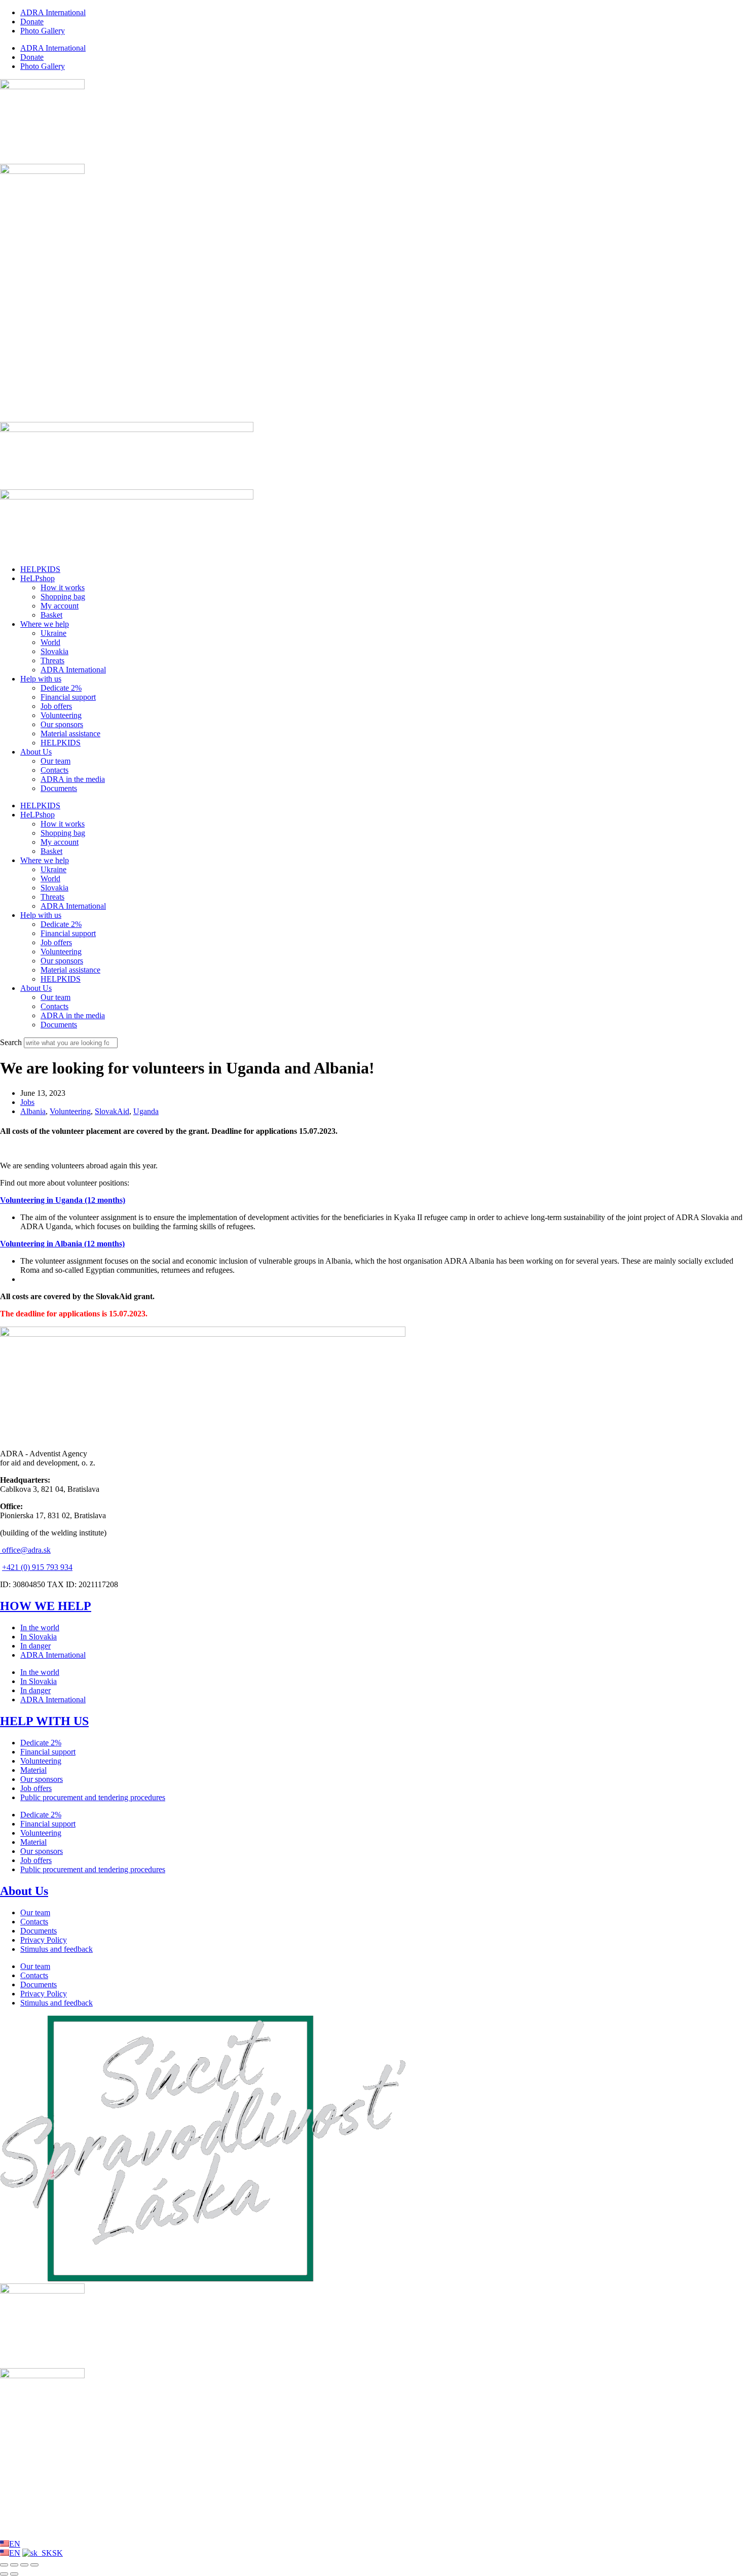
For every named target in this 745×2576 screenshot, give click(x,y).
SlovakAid (112, 1111)
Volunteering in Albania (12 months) (62, 1244)
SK (58, 2553)
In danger (35, 1646)
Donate (32, 22)
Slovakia (54, 651)
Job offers (56, 706)
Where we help (45, 624)
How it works (63, 587)
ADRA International (53, 12)
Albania (33, 1111)
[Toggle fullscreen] (14, 2565)
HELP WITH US (44, 1721)
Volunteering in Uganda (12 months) (63, 1200)
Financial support (68, 697)
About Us (36, 752)
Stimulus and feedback (57, 1949)
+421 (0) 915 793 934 (37, 1567)
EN (15, 2544)
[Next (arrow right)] (14, 2574)
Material (33, 1770)
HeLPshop (38, 578)
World (50, 642)
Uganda (146, 1111)
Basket (51, 615)
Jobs (27, 1102)
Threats (52, 660)
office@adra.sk (25, 1550)
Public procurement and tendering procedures (93, 1797)
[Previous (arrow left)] (4, 2574)
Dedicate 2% (61, 688)
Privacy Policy (44, 1940)
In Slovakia (39, 1637)
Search (11, 1042)
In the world (40, 1627)
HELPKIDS (40, 569)
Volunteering (61, 715)
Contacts (54, 770)
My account (60, 606)
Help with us (41, 679)
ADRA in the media (73, 779)
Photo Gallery (43, 31)
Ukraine (53, 633)
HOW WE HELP (46, 1606)
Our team (55, 761)
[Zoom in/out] (4, 2565)
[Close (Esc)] (34, 2565)
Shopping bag (63, 597)
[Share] (24, 2565)
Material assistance (70, 734)
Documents (59, 788)
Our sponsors (62, 724)
